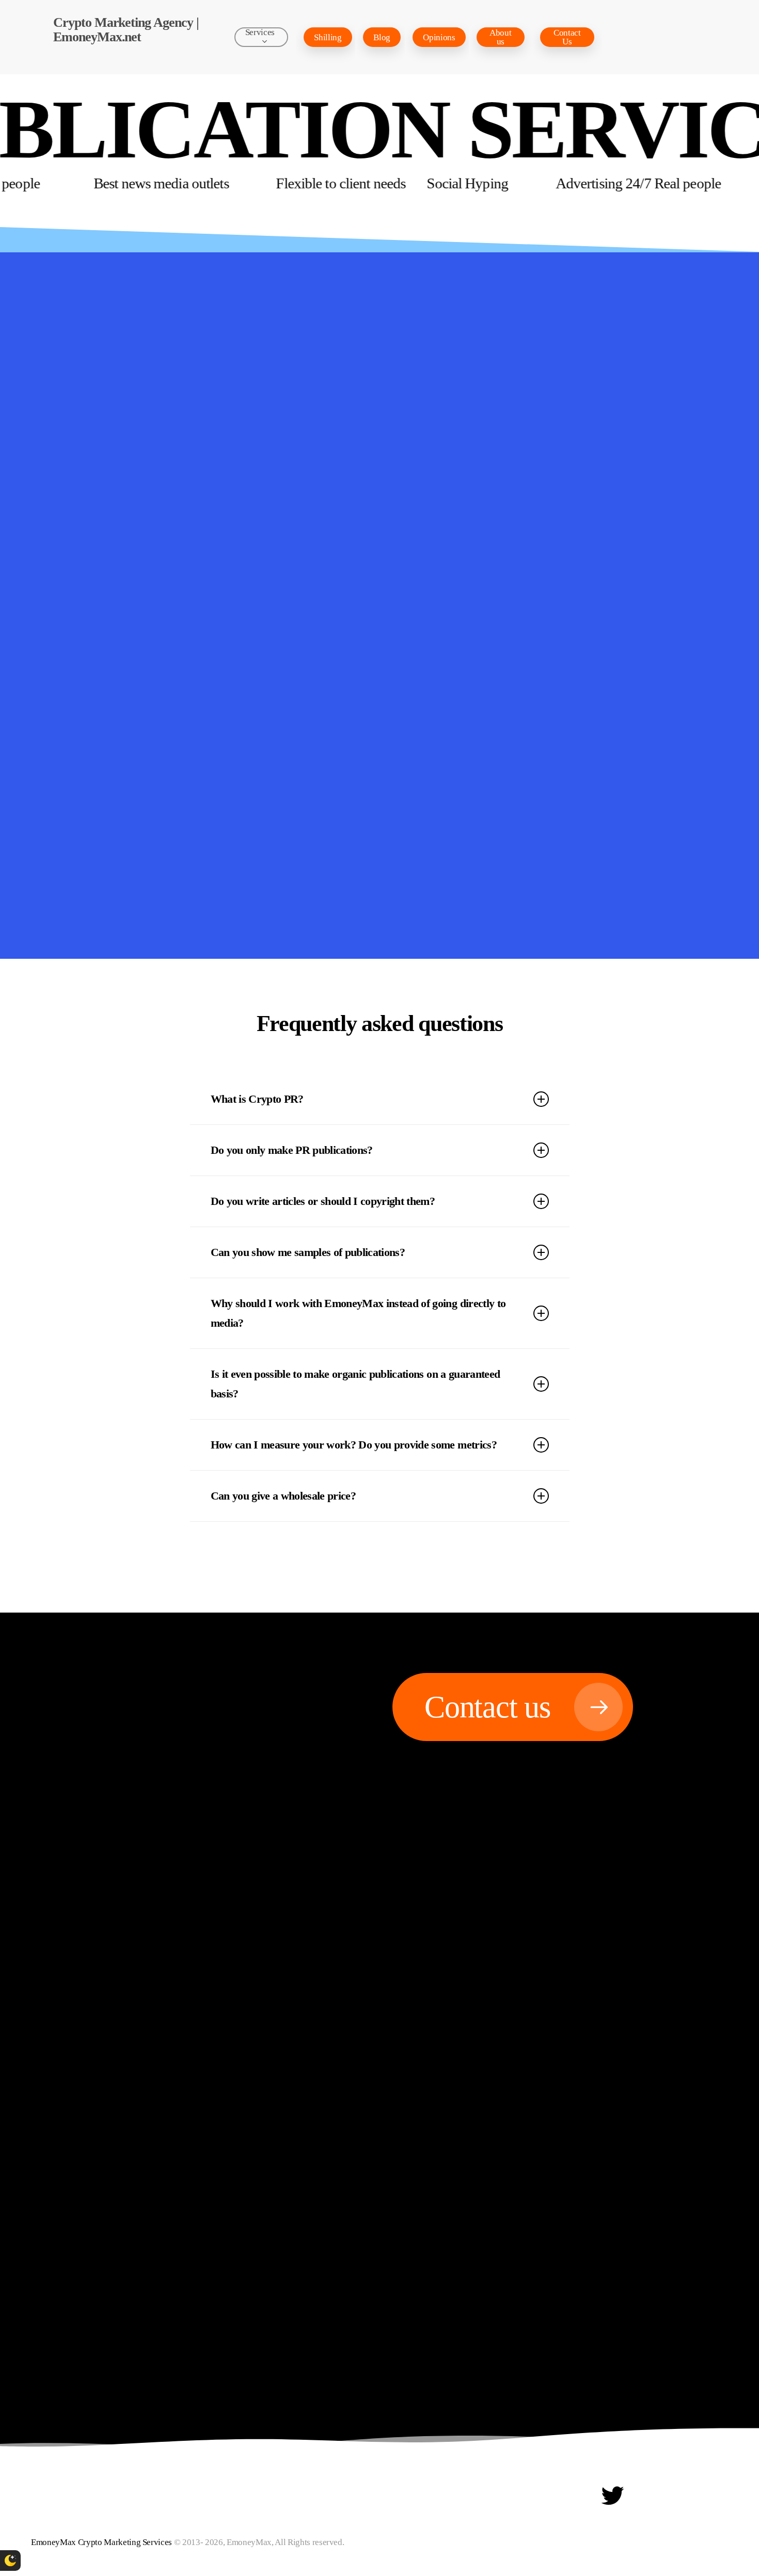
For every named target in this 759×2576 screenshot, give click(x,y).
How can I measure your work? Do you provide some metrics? (354, 1445)
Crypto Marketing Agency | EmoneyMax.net (126, 30)
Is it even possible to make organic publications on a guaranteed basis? (355, 1384)
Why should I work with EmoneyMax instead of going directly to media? (358, 1313)
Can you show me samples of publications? (308, 1252)
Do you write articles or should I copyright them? (323, 1201)
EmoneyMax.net (421, 656)
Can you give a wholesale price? (283, 1496)
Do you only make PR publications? (292, 1150)
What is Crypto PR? (257, 1099)
